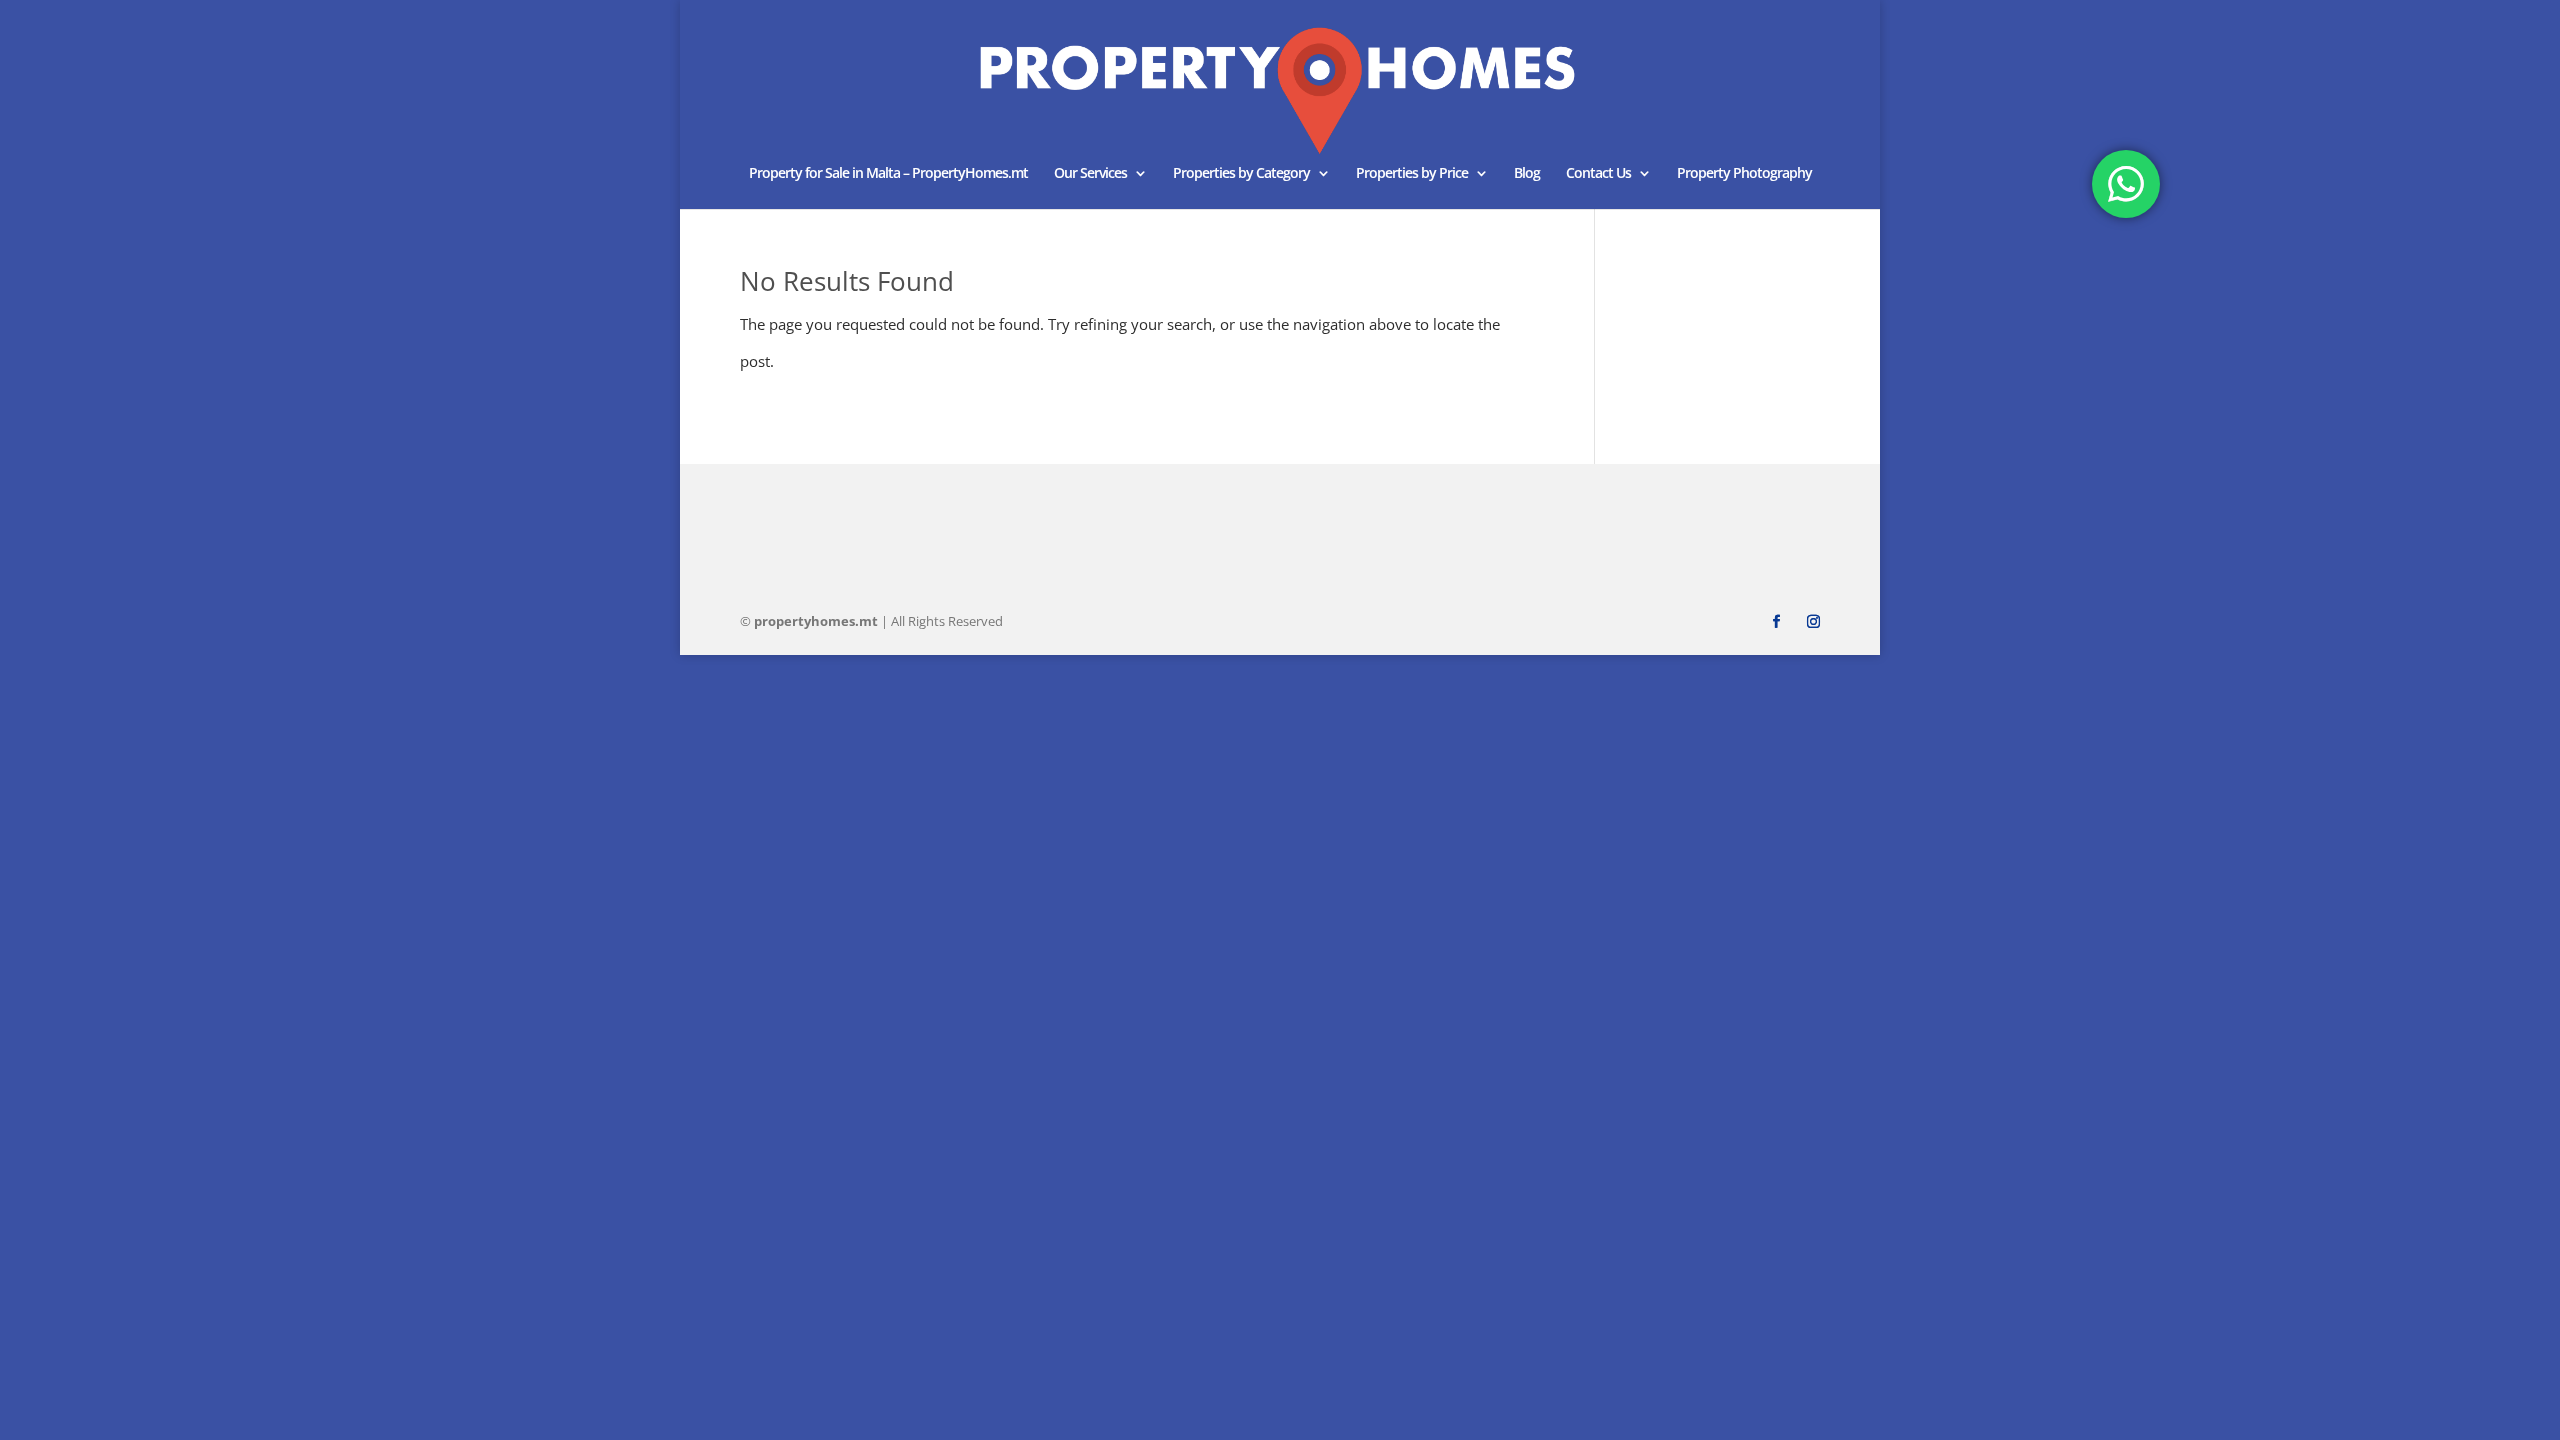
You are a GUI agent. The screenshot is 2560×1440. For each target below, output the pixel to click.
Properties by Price (1412, 174)
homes (816, 621)
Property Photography (1744, 174)
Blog (1527, 174)
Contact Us (1598, 174)
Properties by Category (1241, 174)
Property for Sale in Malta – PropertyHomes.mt (888, 174)
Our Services (1090, 174)
